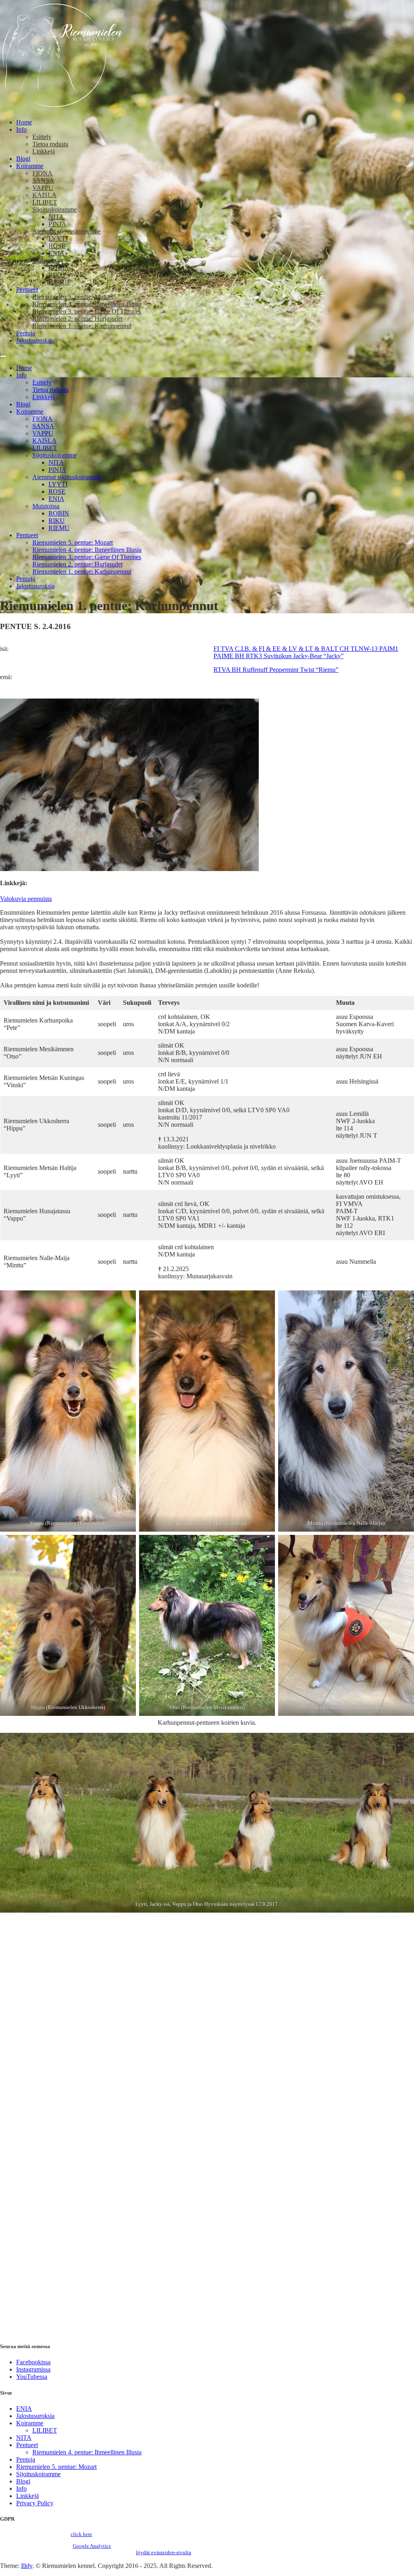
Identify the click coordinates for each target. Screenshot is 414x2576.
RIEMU (59, 282)
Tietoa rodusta (50, 144)
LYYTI (58, 239)
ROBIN (59, 268)
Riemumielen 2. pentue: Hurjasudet (77, 319)
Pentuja (26, 333)
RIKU (57, 275)
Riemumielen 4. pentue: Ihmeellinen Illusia (87, 304)
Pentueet (27, 289)
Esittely (42, 137)
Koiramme (30, 166)
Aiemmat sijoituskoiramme (67, 231)
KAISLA (44, 195)
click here (81, 2534)
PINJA (57, 224)
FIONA (42, 173)
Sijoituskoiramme (55, 209)
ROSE (57, 246)
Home (24, 122)
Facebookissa (33, 2362)
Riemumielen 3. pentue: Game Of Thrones (87, 311)
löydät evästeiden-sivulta (164, 2552)
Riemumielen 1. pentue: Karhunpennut (82, 326)
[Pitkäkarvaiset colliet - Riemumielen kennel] (62, 108)
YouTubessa (32, 2377)
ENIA (56, 253)
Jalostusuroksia (35, 340)
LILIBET (45, 202)
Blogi (23, 159)
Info (21, 129)
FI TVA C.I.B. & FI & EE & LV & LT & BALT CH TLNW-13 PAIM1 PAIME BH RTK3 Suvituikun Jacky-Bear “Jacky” (306, 652)
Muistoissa (46, 260)
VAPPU (43, 188)
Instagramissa (33, 2369)
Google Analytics (92, 2546)
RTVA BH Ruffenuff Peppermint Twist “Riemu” (276, 670)
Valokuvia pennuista (26, 899)
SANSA (43, 180)
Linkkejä (44, 151)
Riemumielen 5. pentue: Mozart (73, 297)
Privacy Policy (35, 2503)
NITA (56, 217)
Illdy (27, 2566)
